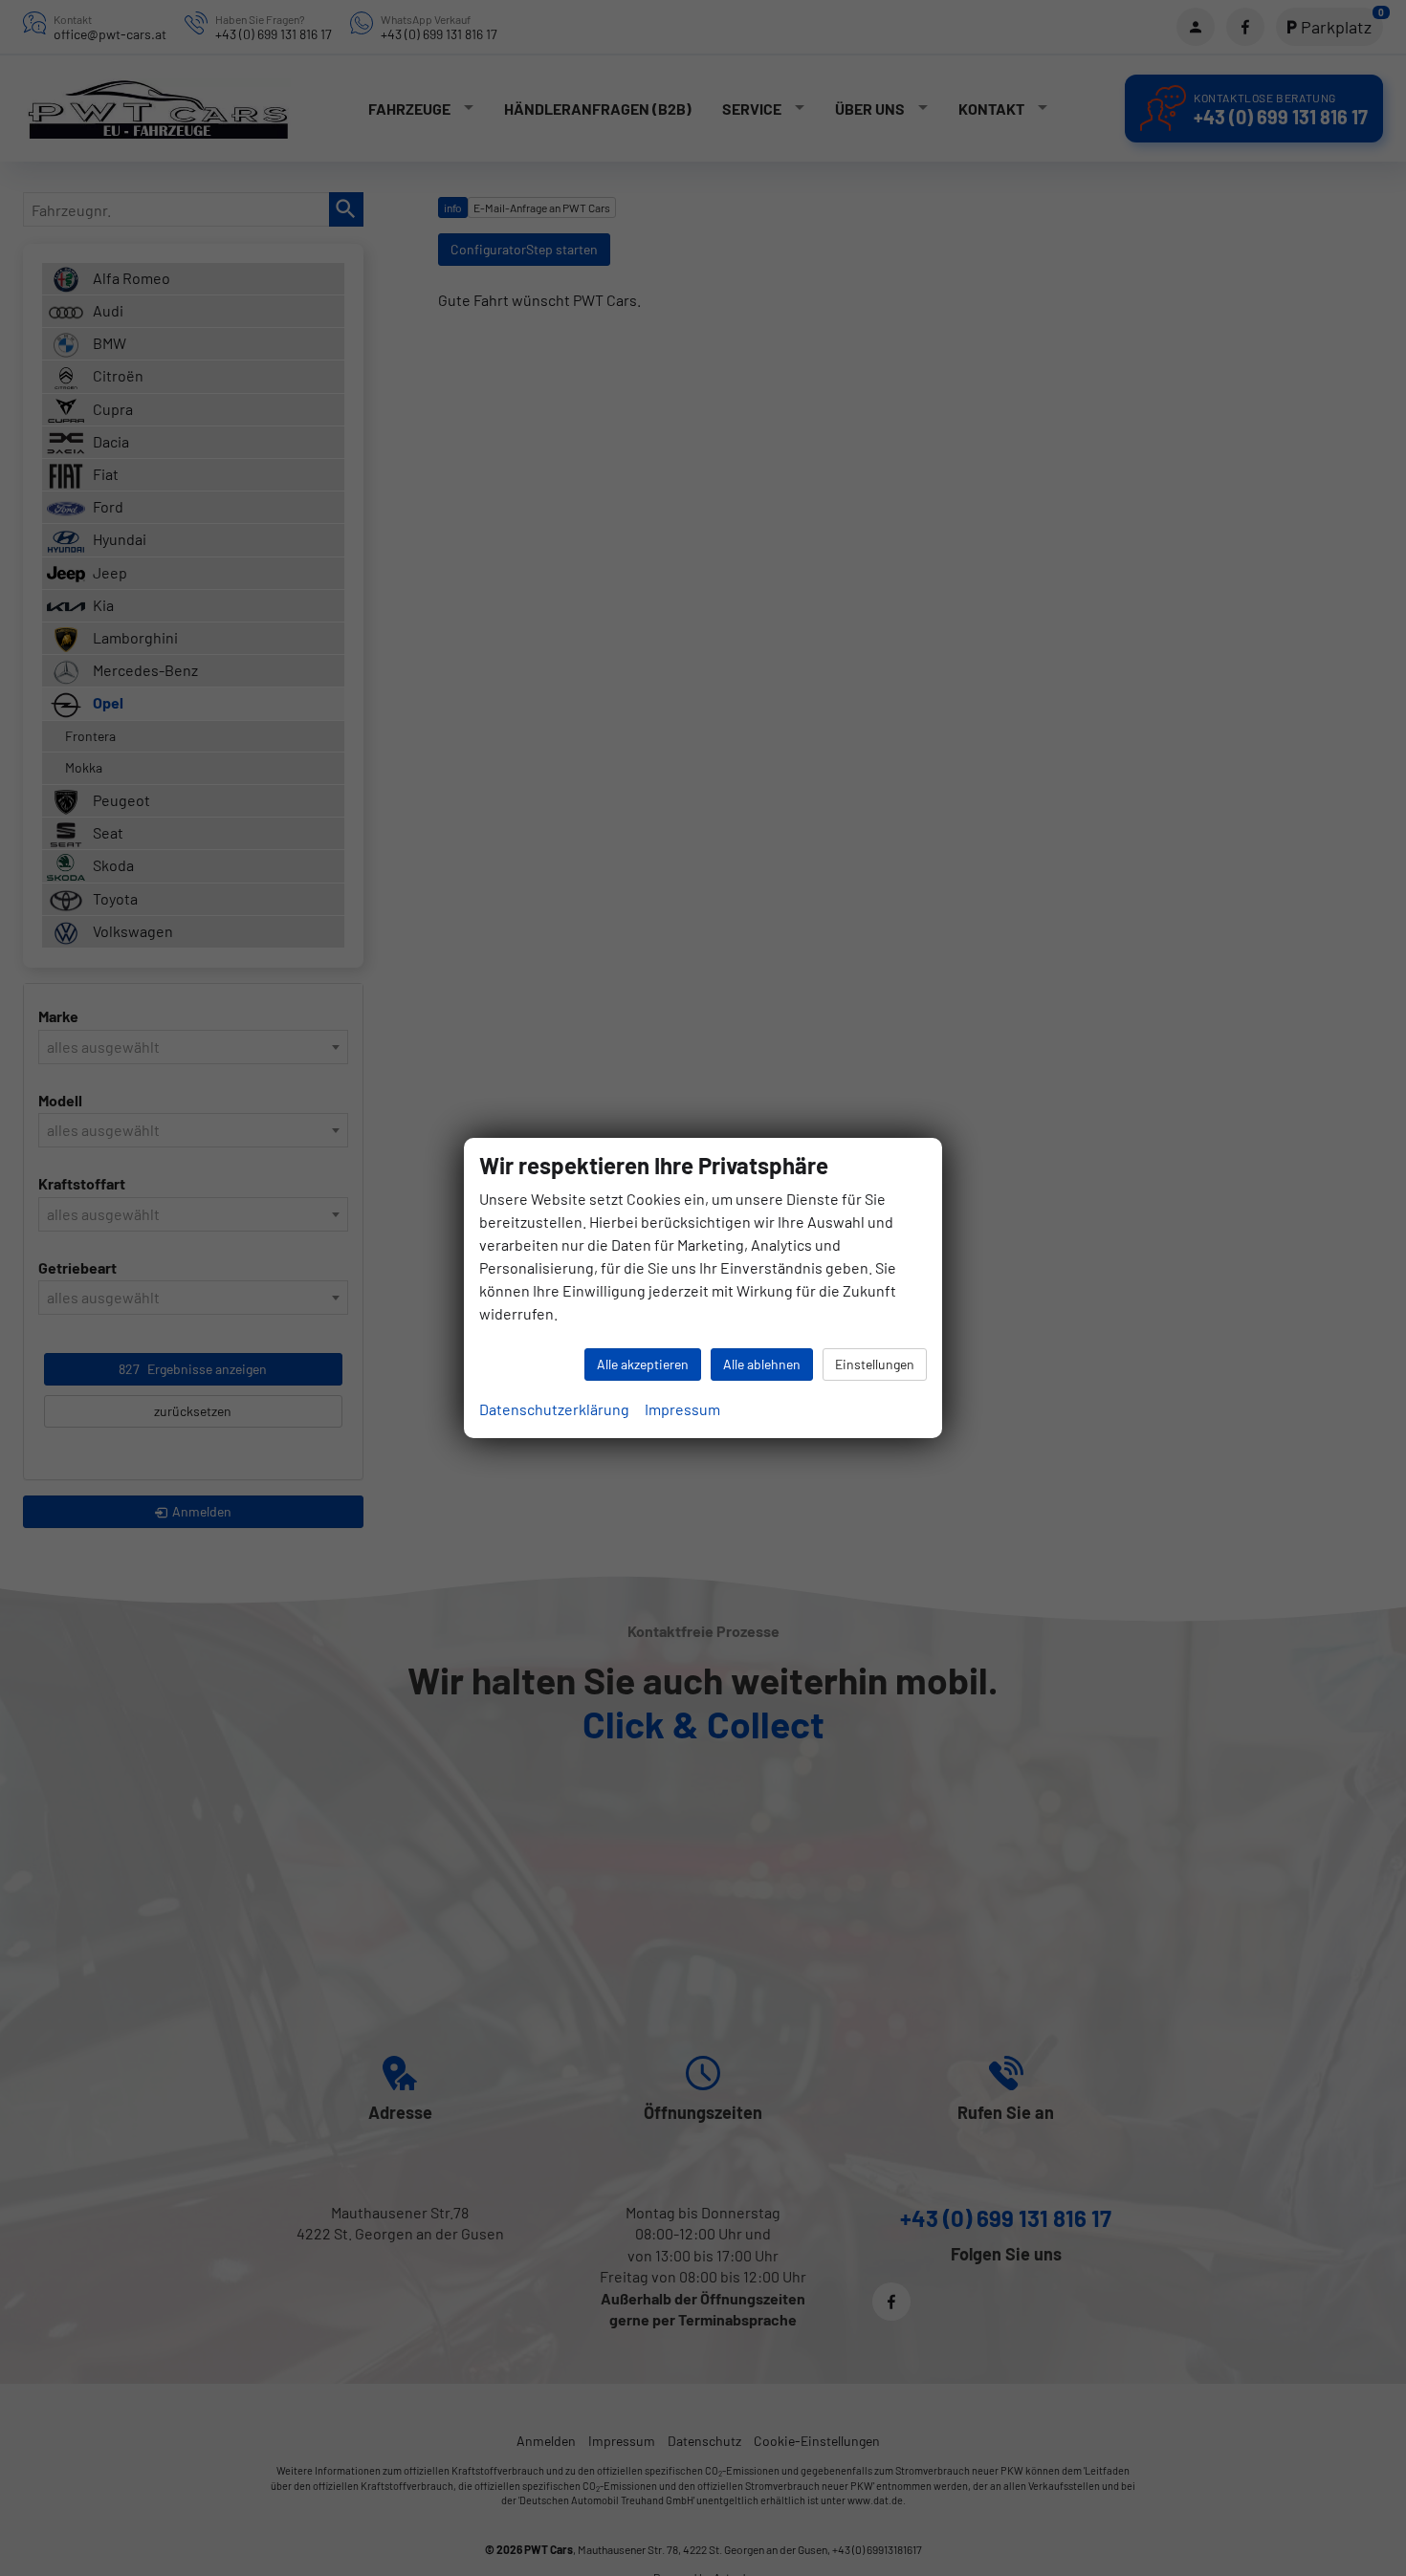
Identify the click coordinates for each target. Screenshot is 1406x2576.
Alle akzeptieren (643, 1364)
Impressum (682, 1409)
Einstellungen (875, 1364)
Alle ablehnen (762, 1364)
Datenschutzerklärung (554, 1409)
